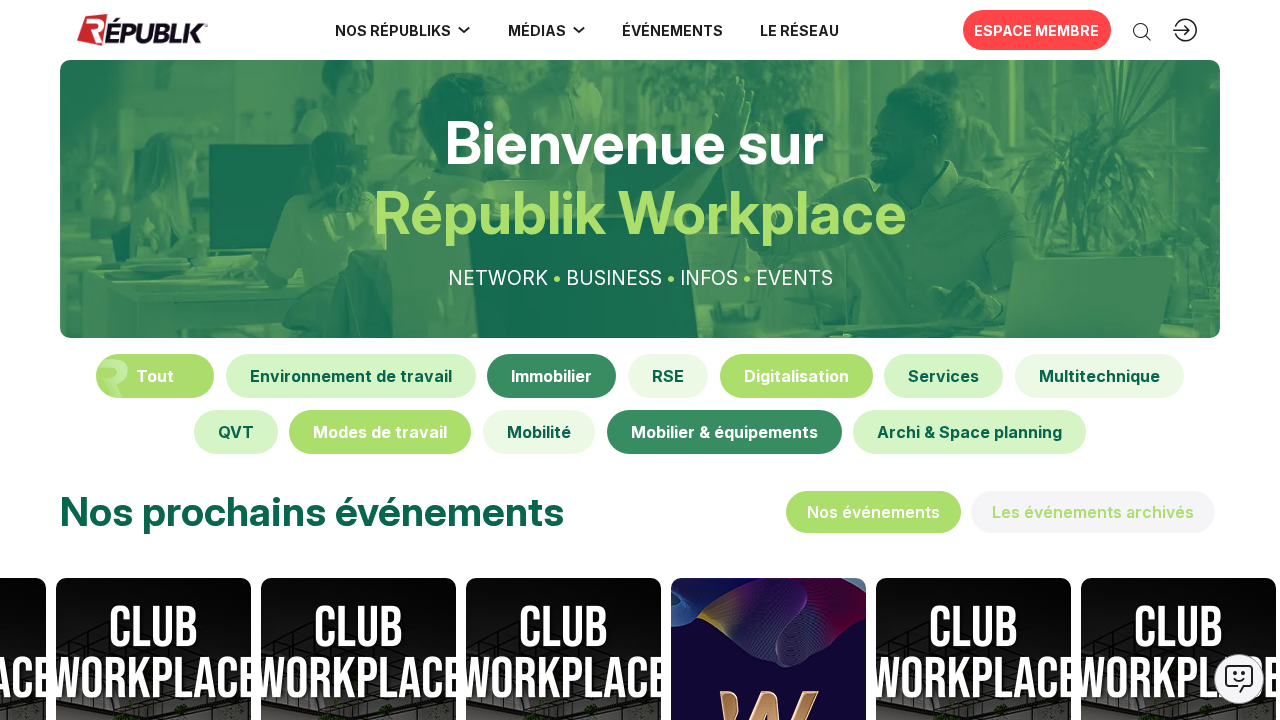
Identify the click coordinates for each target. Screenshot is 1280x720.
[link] (403, 30)
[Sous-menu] (464, 30)
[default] (351, 376)
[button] (673, 30)
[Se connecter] (1185, 30)
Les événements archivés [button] (1093, 512)
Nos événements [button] (873, 512)
